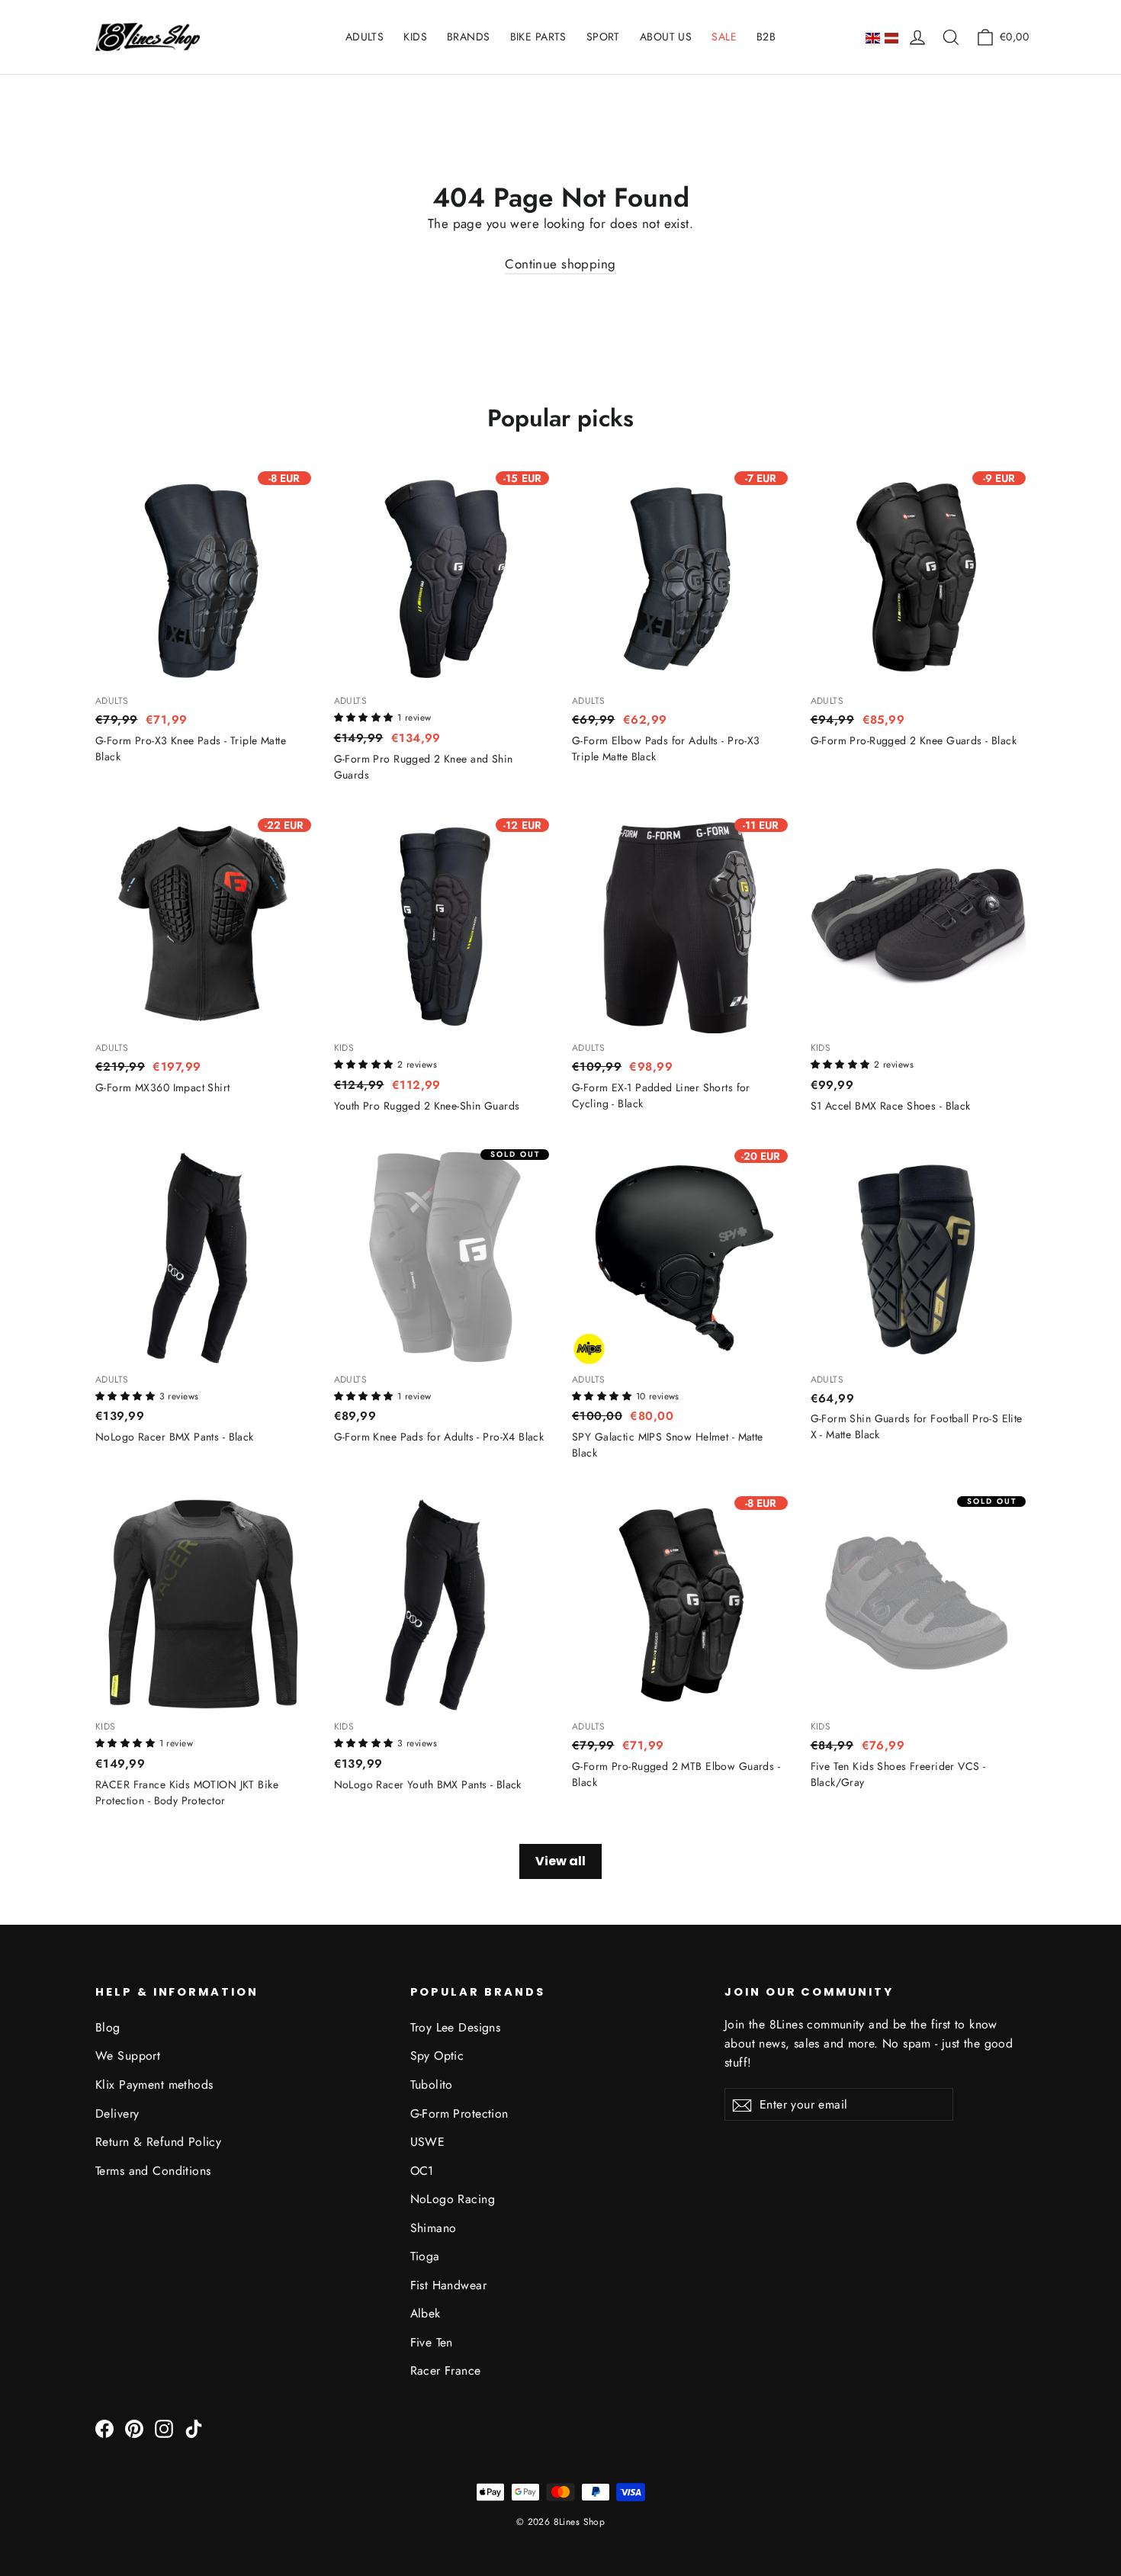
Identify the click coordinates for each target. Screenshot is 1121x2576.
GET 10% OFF (561, 1297)
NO (561, 1352)
